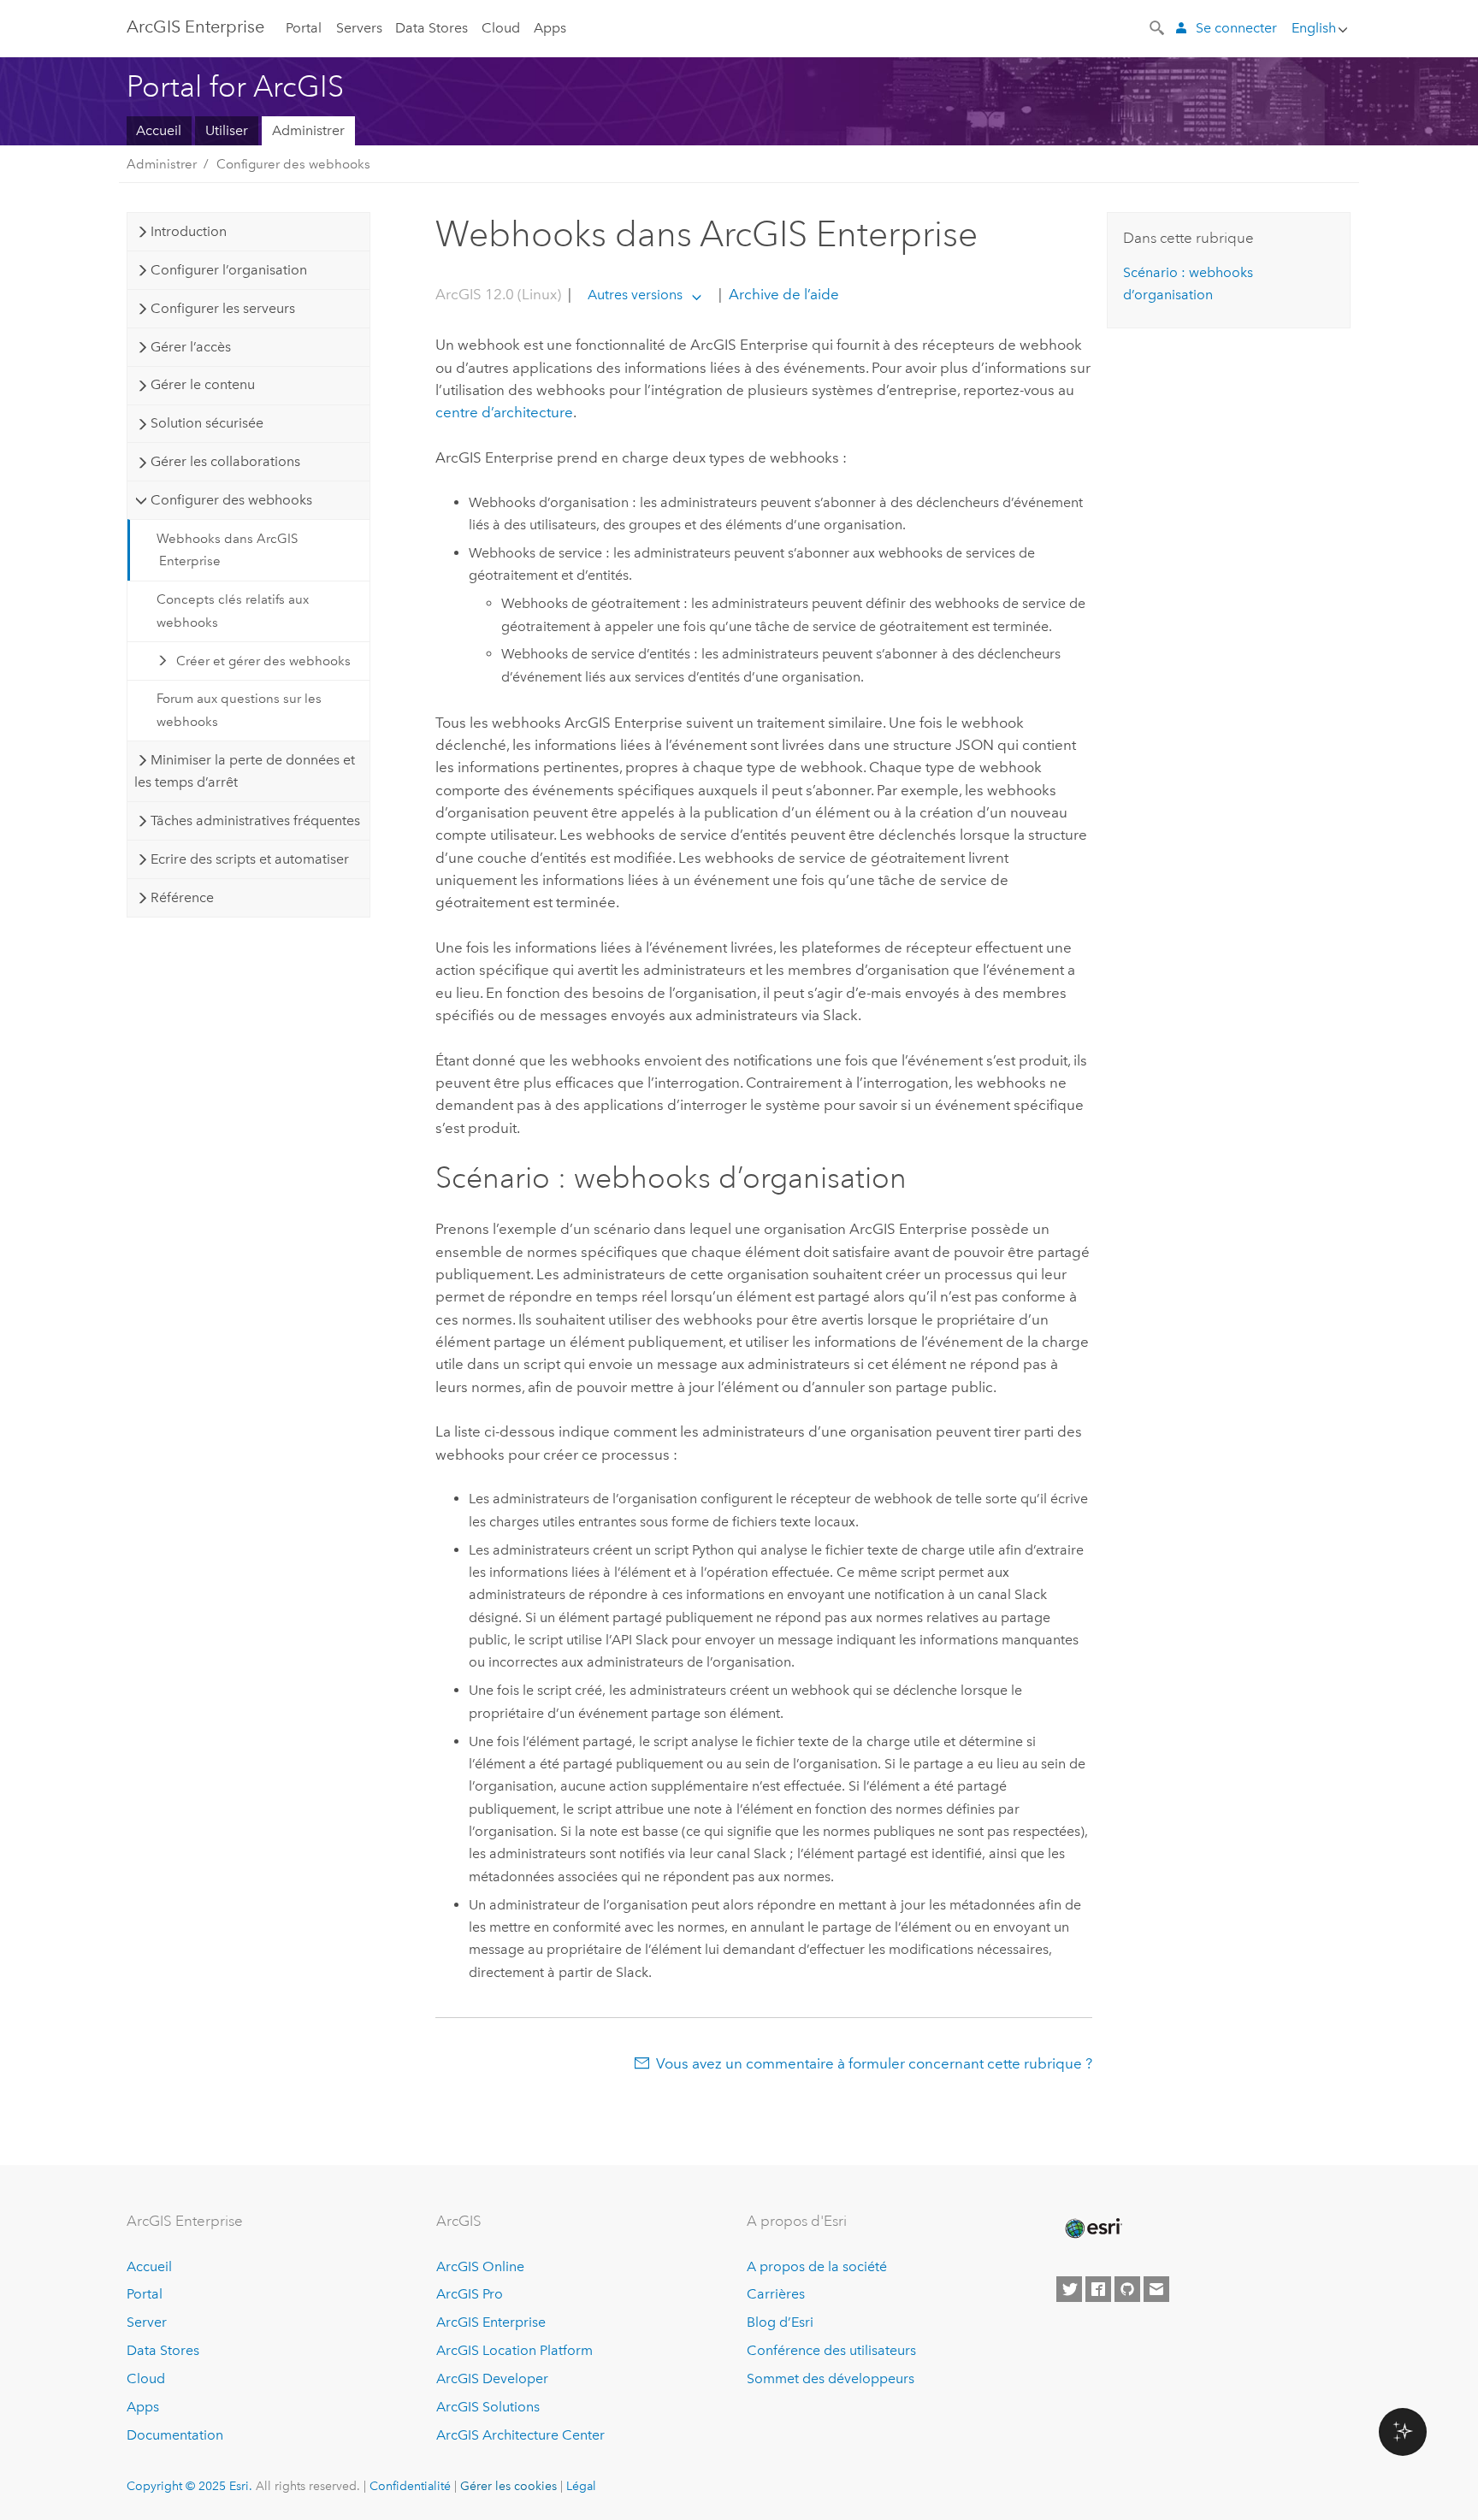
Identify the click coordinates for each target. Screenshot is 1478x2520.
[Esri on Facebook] (1098, 2289)
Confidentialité (410, 2486)
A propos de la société (817, 2266)
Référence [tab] (182, 897)
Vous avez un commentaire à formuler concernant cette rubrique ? (874, 2063)
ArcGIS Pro (470, 2294)
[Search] (1158, 27)
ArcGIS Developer (492, 2378)
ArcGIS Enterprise (195, 27)
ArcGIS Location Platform (514, 2350)
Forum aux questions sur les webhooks (239, 710)
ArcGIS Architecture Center (520, 2435)
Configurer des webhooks (293, 164)
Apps (550, 28)
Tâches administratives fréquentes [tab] (255, 820)
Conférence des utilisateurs (831, 2350)
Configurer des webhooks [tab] (231, 500)
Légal (581, 2486)
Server (147, 2322)
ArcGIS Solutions (488, 2407)
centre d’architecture (504, 412)
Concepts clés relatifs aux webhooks (233, 611)
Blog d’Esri (780, 2322)
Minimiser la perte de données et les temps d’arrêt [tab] (244, 771)
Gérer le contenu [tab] (203, 384)
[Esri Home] (1092, 2228)
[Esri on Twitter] (1069, 2289)
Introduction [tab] (189, 231)
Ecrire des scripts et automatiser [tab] (250, 859)
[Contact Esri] (1156, 2289)
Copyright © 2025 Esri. (189, 2486)
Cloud (501, 28)
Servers (359, 28)
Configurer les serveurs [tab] (223, 308)
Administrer (308, 130)
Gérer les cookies (508, 2486)
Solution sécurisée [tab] (207, 423)
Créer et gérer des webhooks (263, 661)
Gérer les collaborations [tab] (225, 461)
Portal (304, 28)
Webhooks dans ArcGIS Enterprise (227, 550)
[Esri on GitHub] (1127, 2289)
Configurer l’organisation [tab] (229, 270)
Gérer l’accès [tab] (191, 347)
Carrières (776, 2294)
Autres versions (635, 295)
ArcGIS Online (480, 2266)
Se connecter (1236, 28)
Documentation (175, 2435)
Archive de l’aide (782, 294)
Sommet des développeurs (831, 2378)
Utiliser (227, 130)
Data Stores (432, 28)
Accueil (159, 130)
